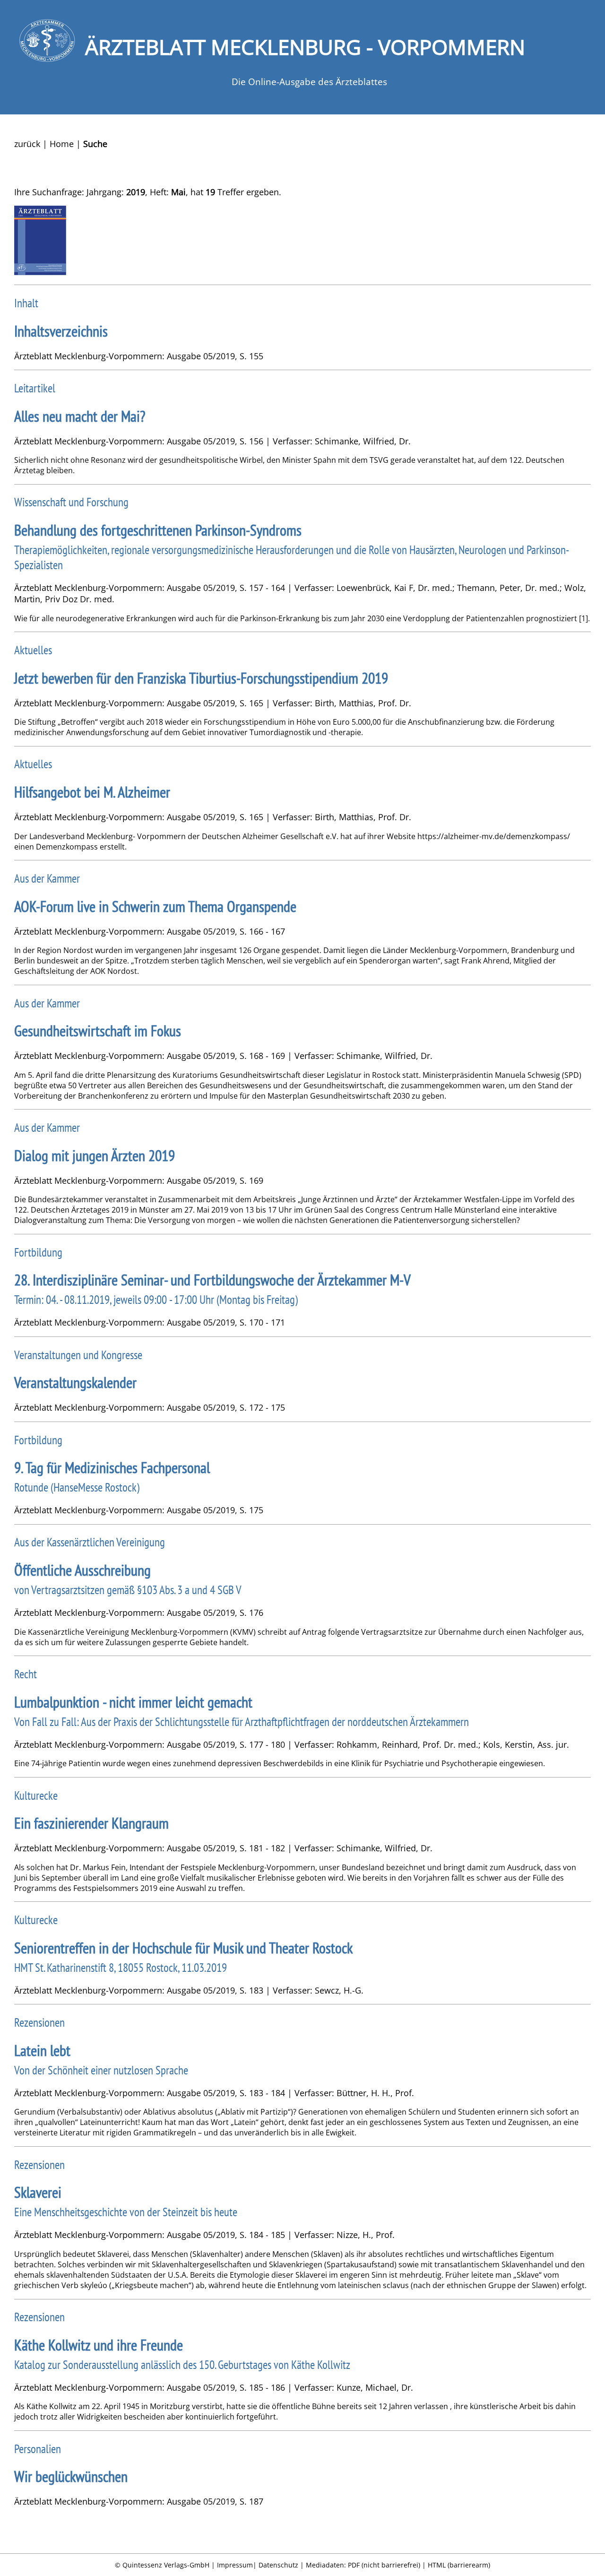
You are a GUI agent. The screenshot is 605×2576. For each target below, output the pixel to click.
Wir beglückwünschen (71, 2476)
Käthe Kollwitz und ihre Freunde (99, 2345)
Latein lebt (42, 2051)
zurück (27, 144)
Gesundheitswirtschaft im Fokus (98, 1031)
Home (62, 144)
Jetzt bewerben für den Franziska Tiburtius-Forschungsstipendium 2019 (201, 678)
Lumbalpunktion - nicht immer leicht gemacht (133, 1702)
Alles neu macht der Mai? (80, 416)
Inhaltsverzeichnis (61, 331)
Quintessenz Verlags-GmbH (166, 2565)
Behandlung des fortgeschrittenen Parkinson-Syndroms (158, 530)
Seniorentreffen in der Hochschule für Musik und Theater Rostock (183, 1948)
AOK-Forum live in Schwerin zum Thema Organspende (155, 906)
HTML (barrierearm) (459, 2565)
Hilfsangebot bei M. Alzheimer (92, 792)
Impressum (235, 2565)
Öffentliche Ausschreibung (82, 1570)
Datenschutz (278, 2565)
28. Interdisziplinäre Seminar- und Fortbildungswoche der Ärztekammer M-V (212, 1280)
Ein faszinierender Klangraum (91, 1823)
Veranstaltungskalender (75, 1383)
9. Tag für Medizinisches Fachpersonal (112, 1468)
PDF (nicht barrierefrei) (384, 2565)
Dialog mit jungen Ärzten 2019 (95, 1156)
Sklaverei (38, 2192)
